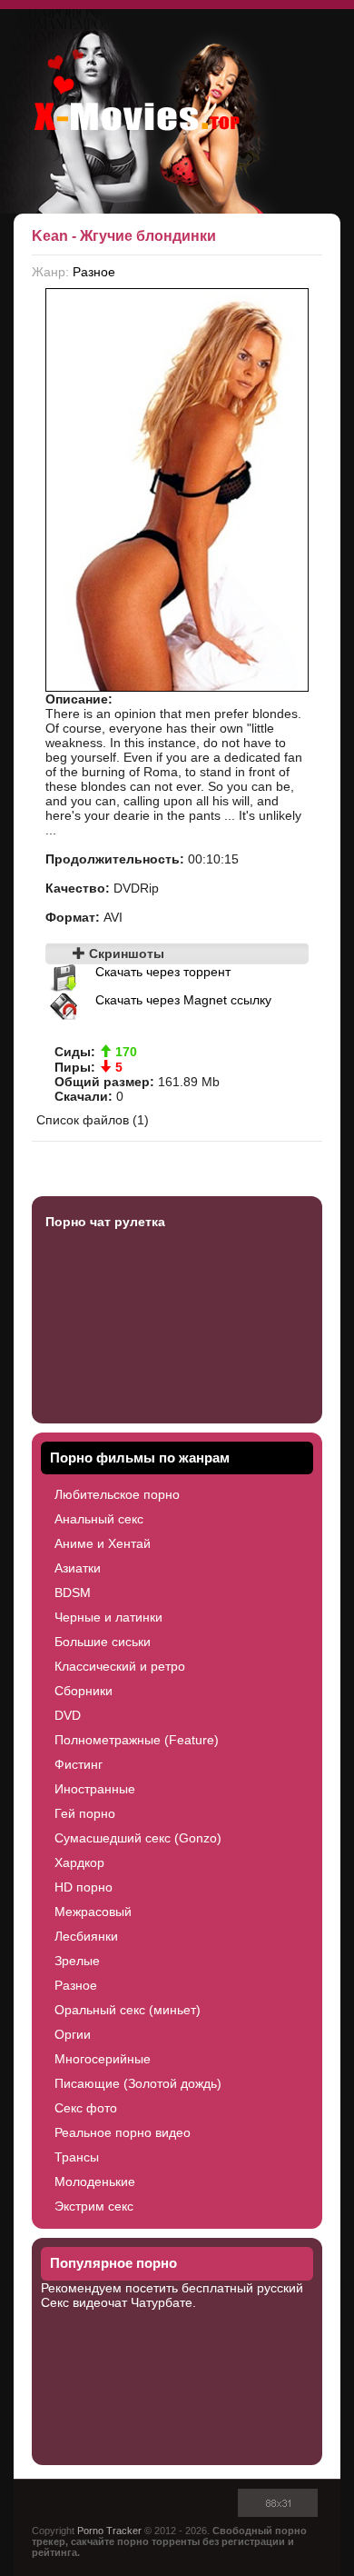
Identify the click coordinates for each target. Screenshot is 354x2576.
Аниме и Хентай (103, 1543)
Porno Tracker (109, 2531)
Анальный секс (99, 1519)
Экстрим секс (94, 2206)
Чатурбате (162, 2302)
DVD (68, 1715)
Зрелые (77, 1961)
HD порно (84, 1887)
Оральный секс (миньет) (128, 2010)
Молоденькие (95, 2182)
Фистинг (79, 1764)
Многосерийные (103, 2059)
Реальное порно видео (123, 2132)
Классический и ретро (120, 1666)
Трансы (77, 2157)
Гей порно (85, 1813)
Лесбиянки (86, 1936)
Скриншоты (125, 954)
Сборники (84, 1691)
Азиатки (78, 1568)
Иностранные (95, 1789)
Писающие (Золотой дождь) (138, 2083)
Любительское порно (117, 1494)
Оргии (73, 2034)
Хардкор (79, 1862)
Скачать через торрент (163, 972)
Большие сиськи (103, 1642)
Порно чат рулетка (105, 1222)
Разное (94, 272)
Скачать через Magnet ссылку (183, 1000)
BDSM (73, 1593)
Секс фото (86, 2108)
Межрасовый (93, 1912)
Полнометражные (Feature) (137, 1740)
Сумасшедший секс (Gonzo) (138, 1838)
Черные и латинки (108, 1617)
